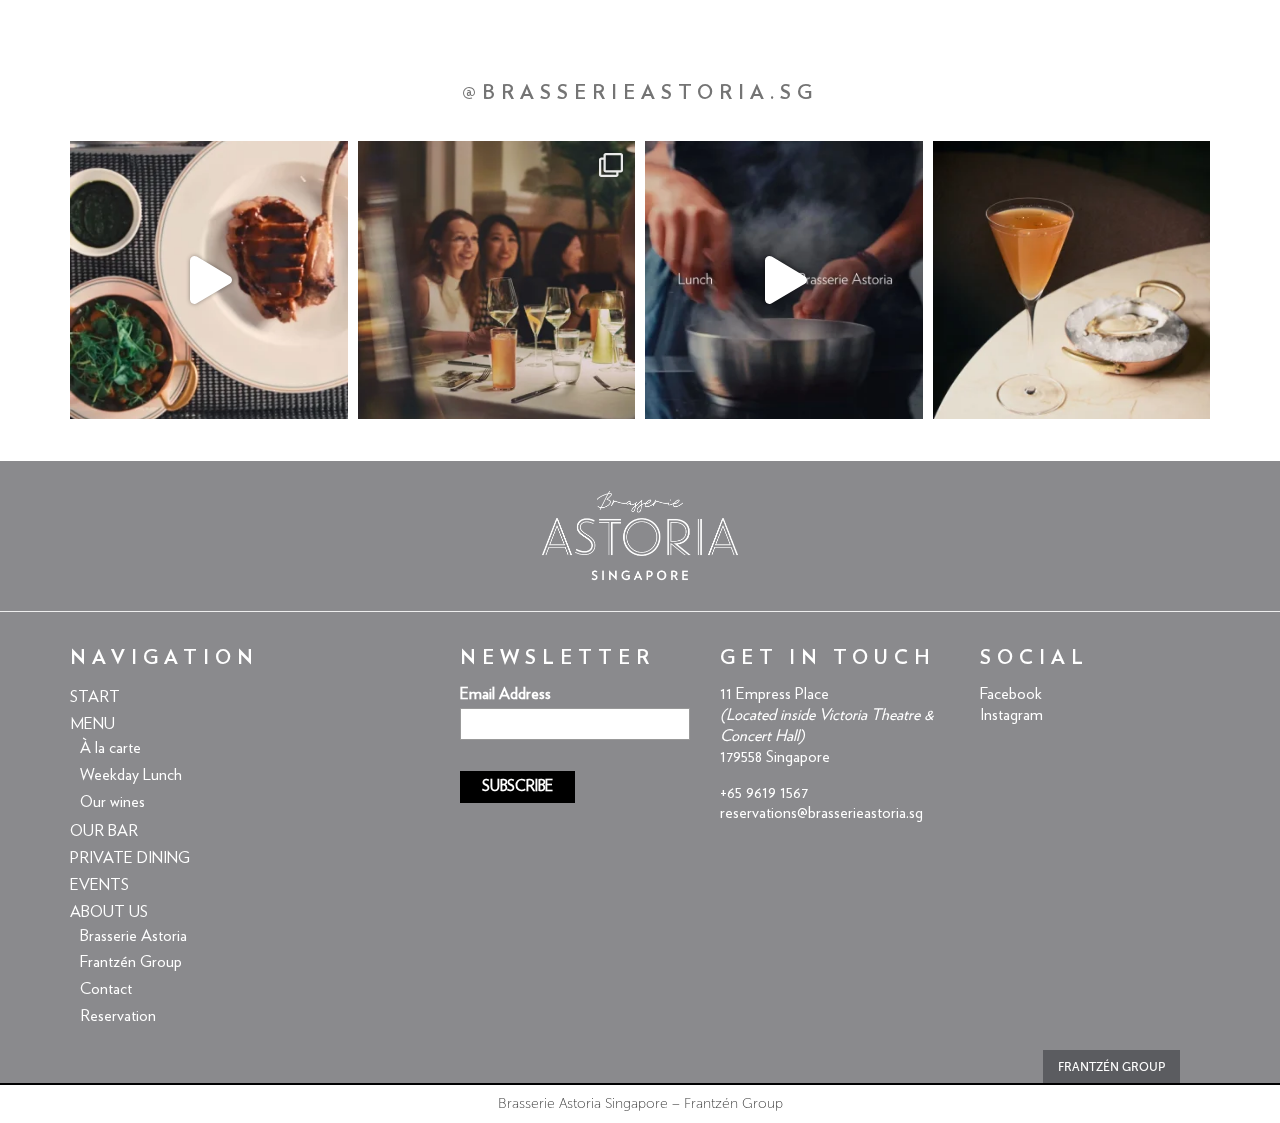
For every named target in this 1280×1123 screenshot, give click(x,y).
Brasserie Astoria (133, 936)
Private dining (130, 858)
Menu (92, 724)
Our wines (112, 802)
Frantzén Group (131, 962)
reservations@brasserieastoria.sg (821, 813)
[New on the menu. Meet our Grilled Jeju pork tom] (209, 280)
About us (109, 912)
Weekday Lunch (131, 775)
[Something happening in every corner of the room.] (497, 280)
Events (99, 885)
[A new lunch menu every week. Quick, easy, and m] (784, 280)
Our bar (104, 831)
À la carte (110, 748)
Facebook (1011, 694)
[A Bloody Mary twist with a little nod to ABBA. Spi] (1072, 280)
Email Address (505, 694)
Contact (106, 989)
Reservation (118, 1016)
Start (95, 697)
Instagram (1011, 715)
